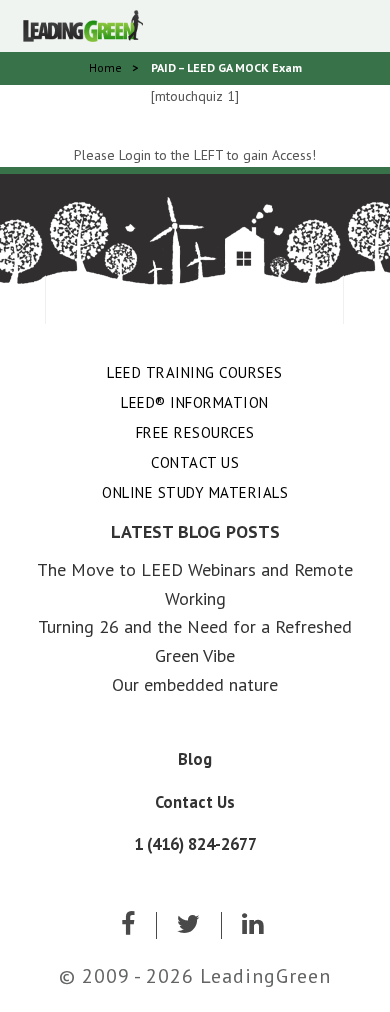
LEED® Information (195, 402)
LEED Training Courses (195, 372)
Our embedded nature (195, 684)
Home (105, 67)
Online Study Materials (195, 492)
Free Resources (195, 432)
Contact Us (195, 462)
